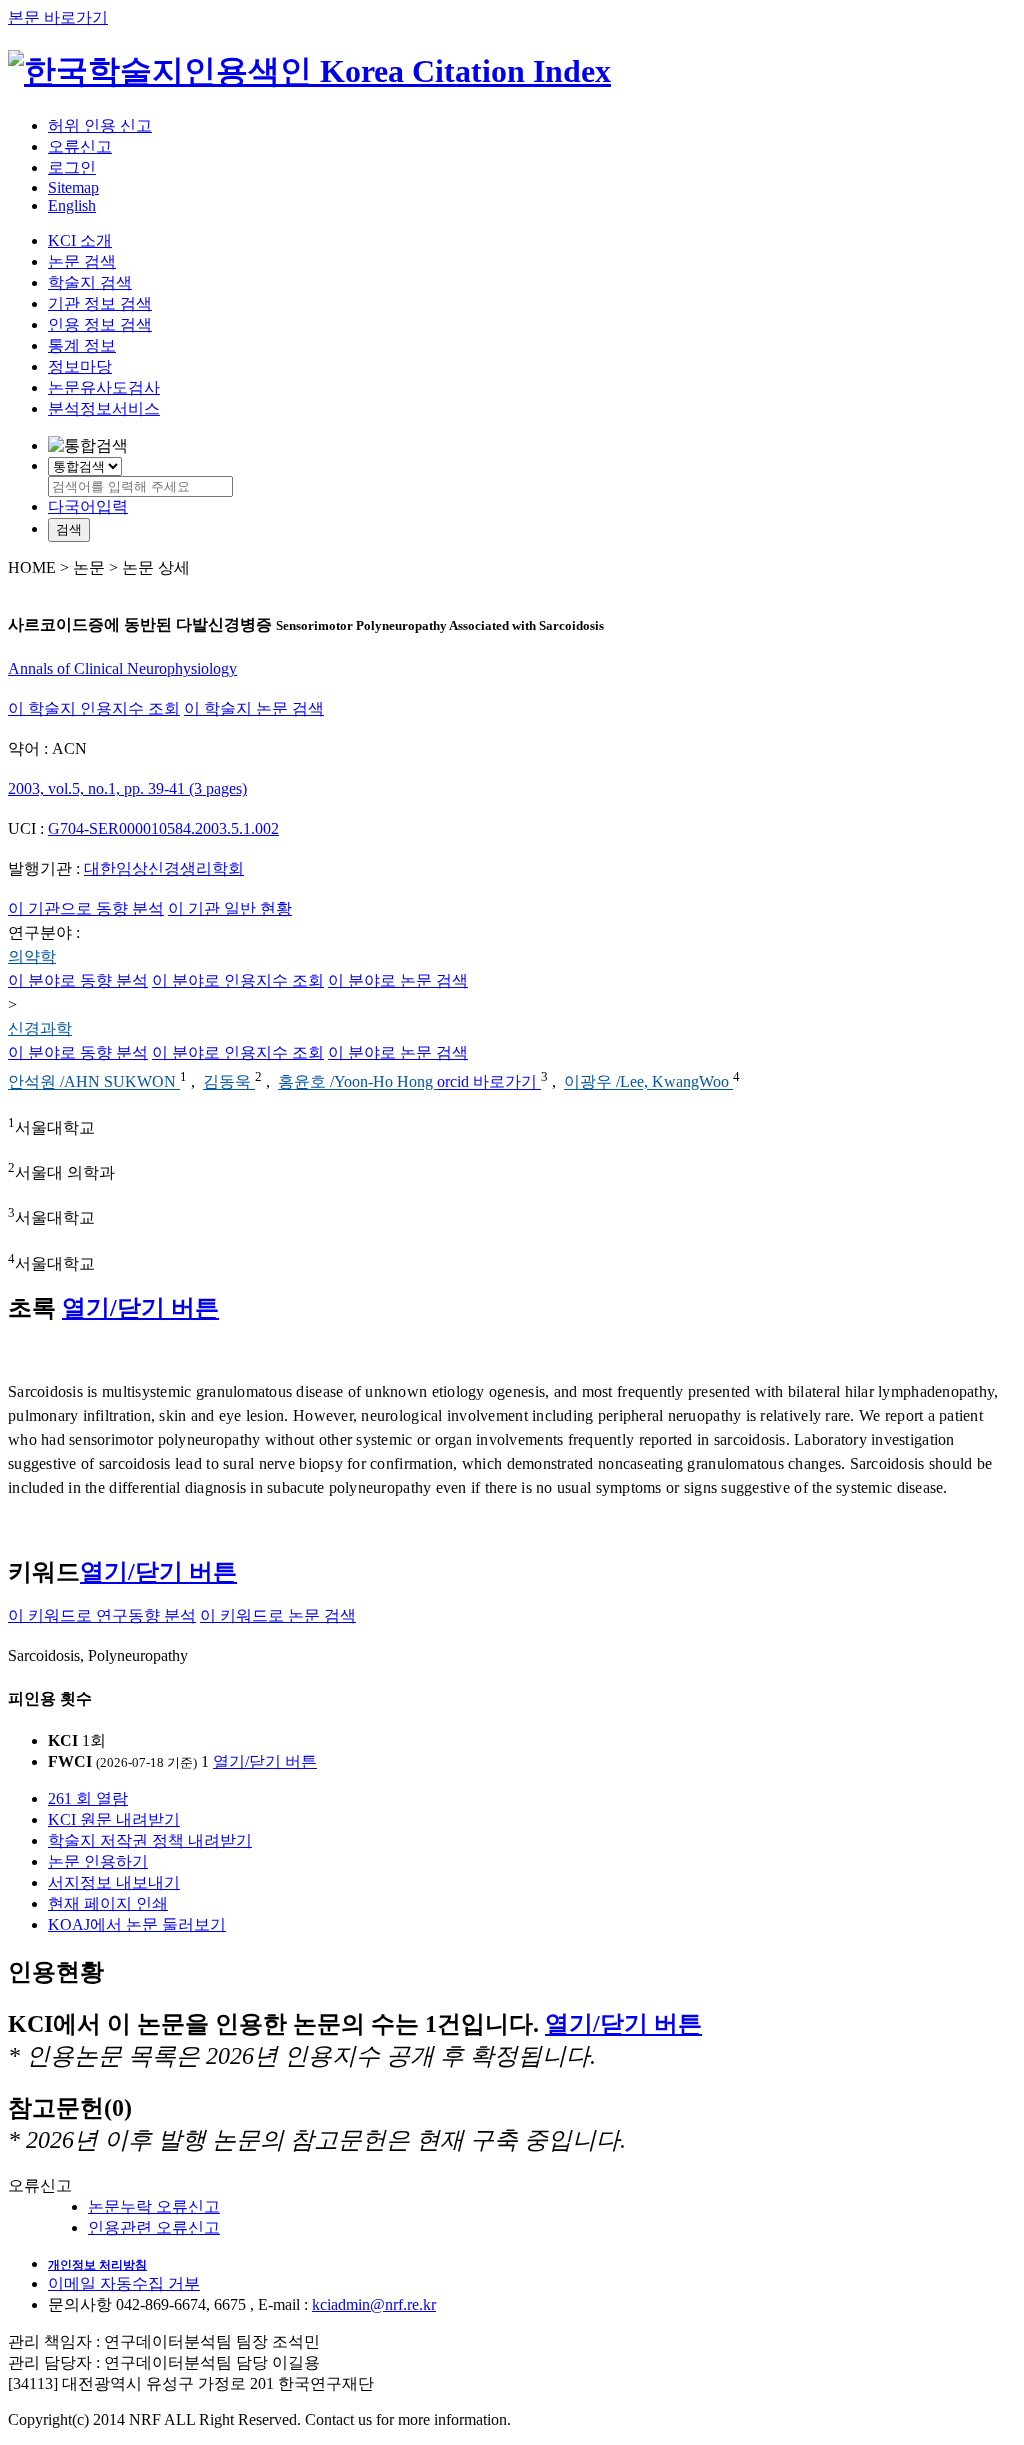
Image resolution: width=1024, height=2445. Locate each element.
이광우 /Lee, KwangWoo (648, 1082)
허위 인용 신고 (100, 125)
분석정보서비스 (104, 408)
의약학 (32, 956)
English (72, 205)
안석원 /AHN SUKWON (94, 1082)
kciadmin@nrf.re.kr (374, 2304)
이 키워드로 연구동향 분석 (102, 1615)
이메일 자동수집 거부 (124, 2283)
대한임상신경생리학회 (164, 868)
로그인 (72, 167)
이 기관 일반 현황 (230, 908)
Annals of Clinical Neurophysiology (122, 668)
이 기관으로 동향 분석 (86, 908)
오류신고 (80, 146)
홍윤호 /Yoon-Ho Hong (357, 1082)
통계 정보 (82, 345)
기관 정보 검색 (100, 303)
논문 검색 (82, 261)
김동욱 (229, 1082)
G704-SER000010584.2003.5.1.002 (163, 828)
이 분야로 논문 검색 (398, 980)
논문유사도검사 (104, 387)
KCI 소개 (80, 240)
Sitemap (73, 187)
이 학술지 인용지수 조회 (94, 708)
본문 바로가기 (58, 17)
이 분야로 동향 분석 (78, 980)
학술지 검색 (90, 282)
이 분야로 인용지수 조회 (238, 980)
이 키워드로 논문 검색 (278, 1615)
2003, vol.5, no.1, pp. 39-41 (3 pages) (127, 788)
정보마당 (80, 366)
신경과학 (40, 1028)
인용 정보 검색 (100, 324)
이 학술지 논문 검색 (254, 708)
